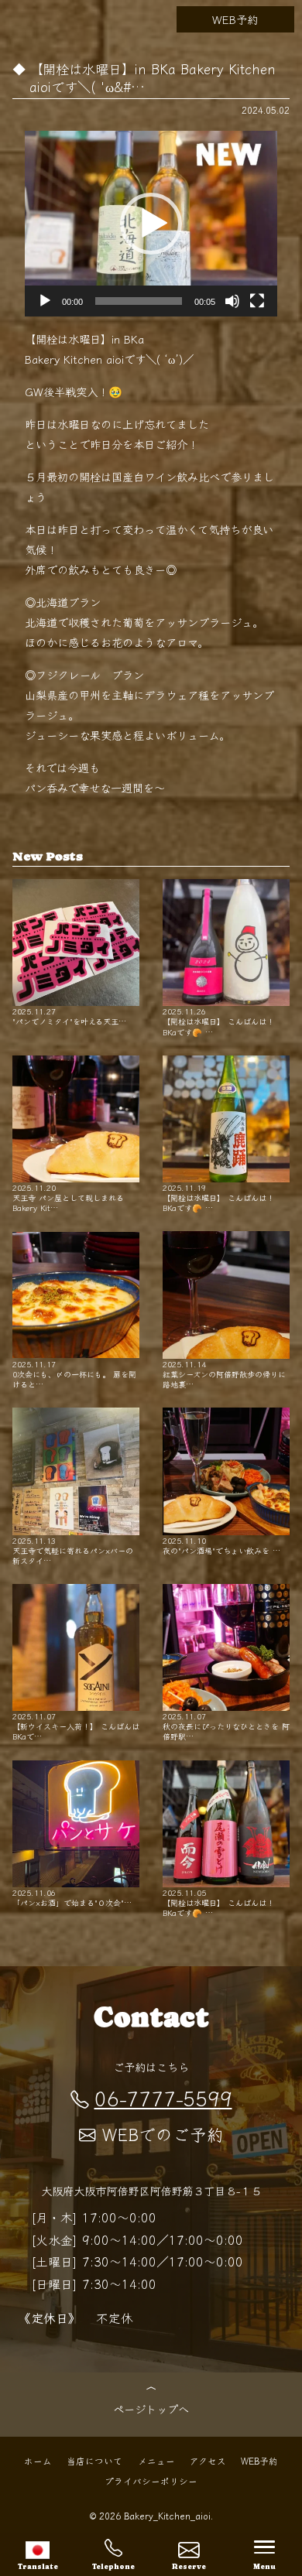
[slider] (139, 301)
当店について (94, 2460)
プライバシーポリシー (151, 2480)
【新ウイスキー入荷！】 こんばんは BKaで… (76, 1726)
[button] (151, 224)
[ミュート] (232, 301)
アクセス (208, 2460)
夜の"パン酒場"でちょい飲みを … (221, 1545)
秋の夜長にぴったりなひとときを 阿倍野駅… (226, 1726)
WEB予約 (235, 19)
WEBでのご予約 (163, 2134)
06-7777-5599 (163, 2097)
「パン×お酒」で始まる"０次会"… (72, 1897)
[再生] (45, 301)
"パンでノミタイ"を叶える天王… (69, 1016)
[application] (151, 224)
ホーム (38, 2460)
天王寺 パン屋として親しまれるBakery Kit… (68, 1197)
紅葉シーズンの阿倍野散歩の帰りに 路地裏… (224, 1374)
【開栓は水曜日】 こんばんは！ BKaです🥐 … (218, 1021)
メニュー (156, 2460)
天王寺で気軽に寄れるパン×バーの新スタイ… (73, 1550)
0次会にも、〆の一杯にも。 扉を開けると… (74, 1374)
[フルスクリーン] (257, 301)
